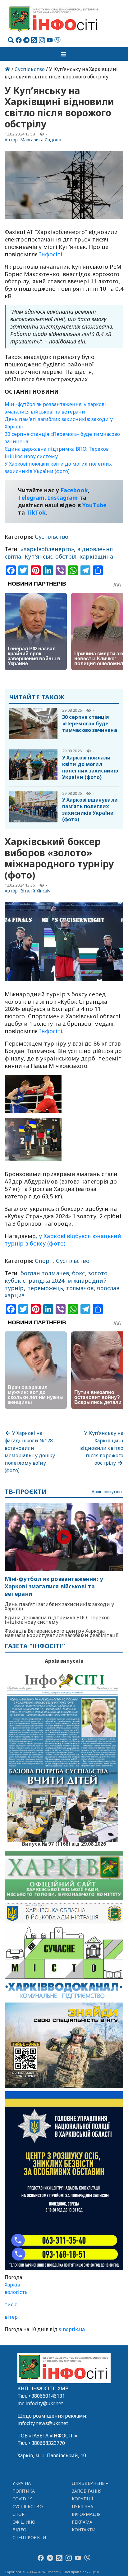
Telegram (31, 498)
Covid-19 (23, 2499)
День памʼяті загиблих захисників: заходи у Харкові (59, 1606)
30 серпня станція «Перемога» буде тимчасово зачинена (90, 724)
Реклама (82, 2522)
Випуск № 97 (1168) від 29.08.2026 (64, 1843)
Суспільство (30, 69)
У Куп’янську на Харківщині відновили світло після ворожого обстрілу (102, 1448)
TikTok (36, 512)
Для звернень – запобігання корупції (90, 2491)
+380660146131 (47, 2396)
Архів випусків (107, 1492)
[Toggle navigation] (64, 54)
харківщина (97, 556)
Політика (24, 2491)
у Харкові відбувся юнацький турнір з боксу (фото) (63, 1240)
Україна (22, 2483)
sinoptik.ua (72, 2329)
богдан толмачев (45, 1273)
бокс (78, 1273)
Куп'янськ (38, 556)
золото (98, 1273)
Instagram (63, 498)
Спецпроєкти (29, 2537)
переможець (45, 1288)
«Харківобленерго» (47, 549)
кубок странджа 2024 (34, 1281)
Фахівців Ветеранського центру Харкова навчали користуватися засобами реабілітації (62, 1633)
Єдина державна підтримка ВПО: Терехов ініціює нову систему (57, 1620)
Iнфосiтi (51, 254)
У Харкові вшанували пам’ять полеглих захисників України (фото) (90, 810)
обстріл (66, 556)
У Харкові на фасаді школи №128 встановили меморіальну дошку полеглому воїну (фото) (30, 1452)
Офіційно (24, 2522)
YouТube (95, 505)
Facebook (74, 490)
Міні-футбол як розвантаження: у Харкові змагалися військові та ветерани (54, 1586)
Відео (19, 2530)
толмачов (80, 1288)
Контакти (84, 2530)
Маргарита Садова (41, 140)
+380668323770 (47, 2443)
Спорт (44, 1261)
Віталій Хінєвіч (36, 891)
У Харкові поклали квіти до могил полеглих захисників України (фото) (90, 767)
